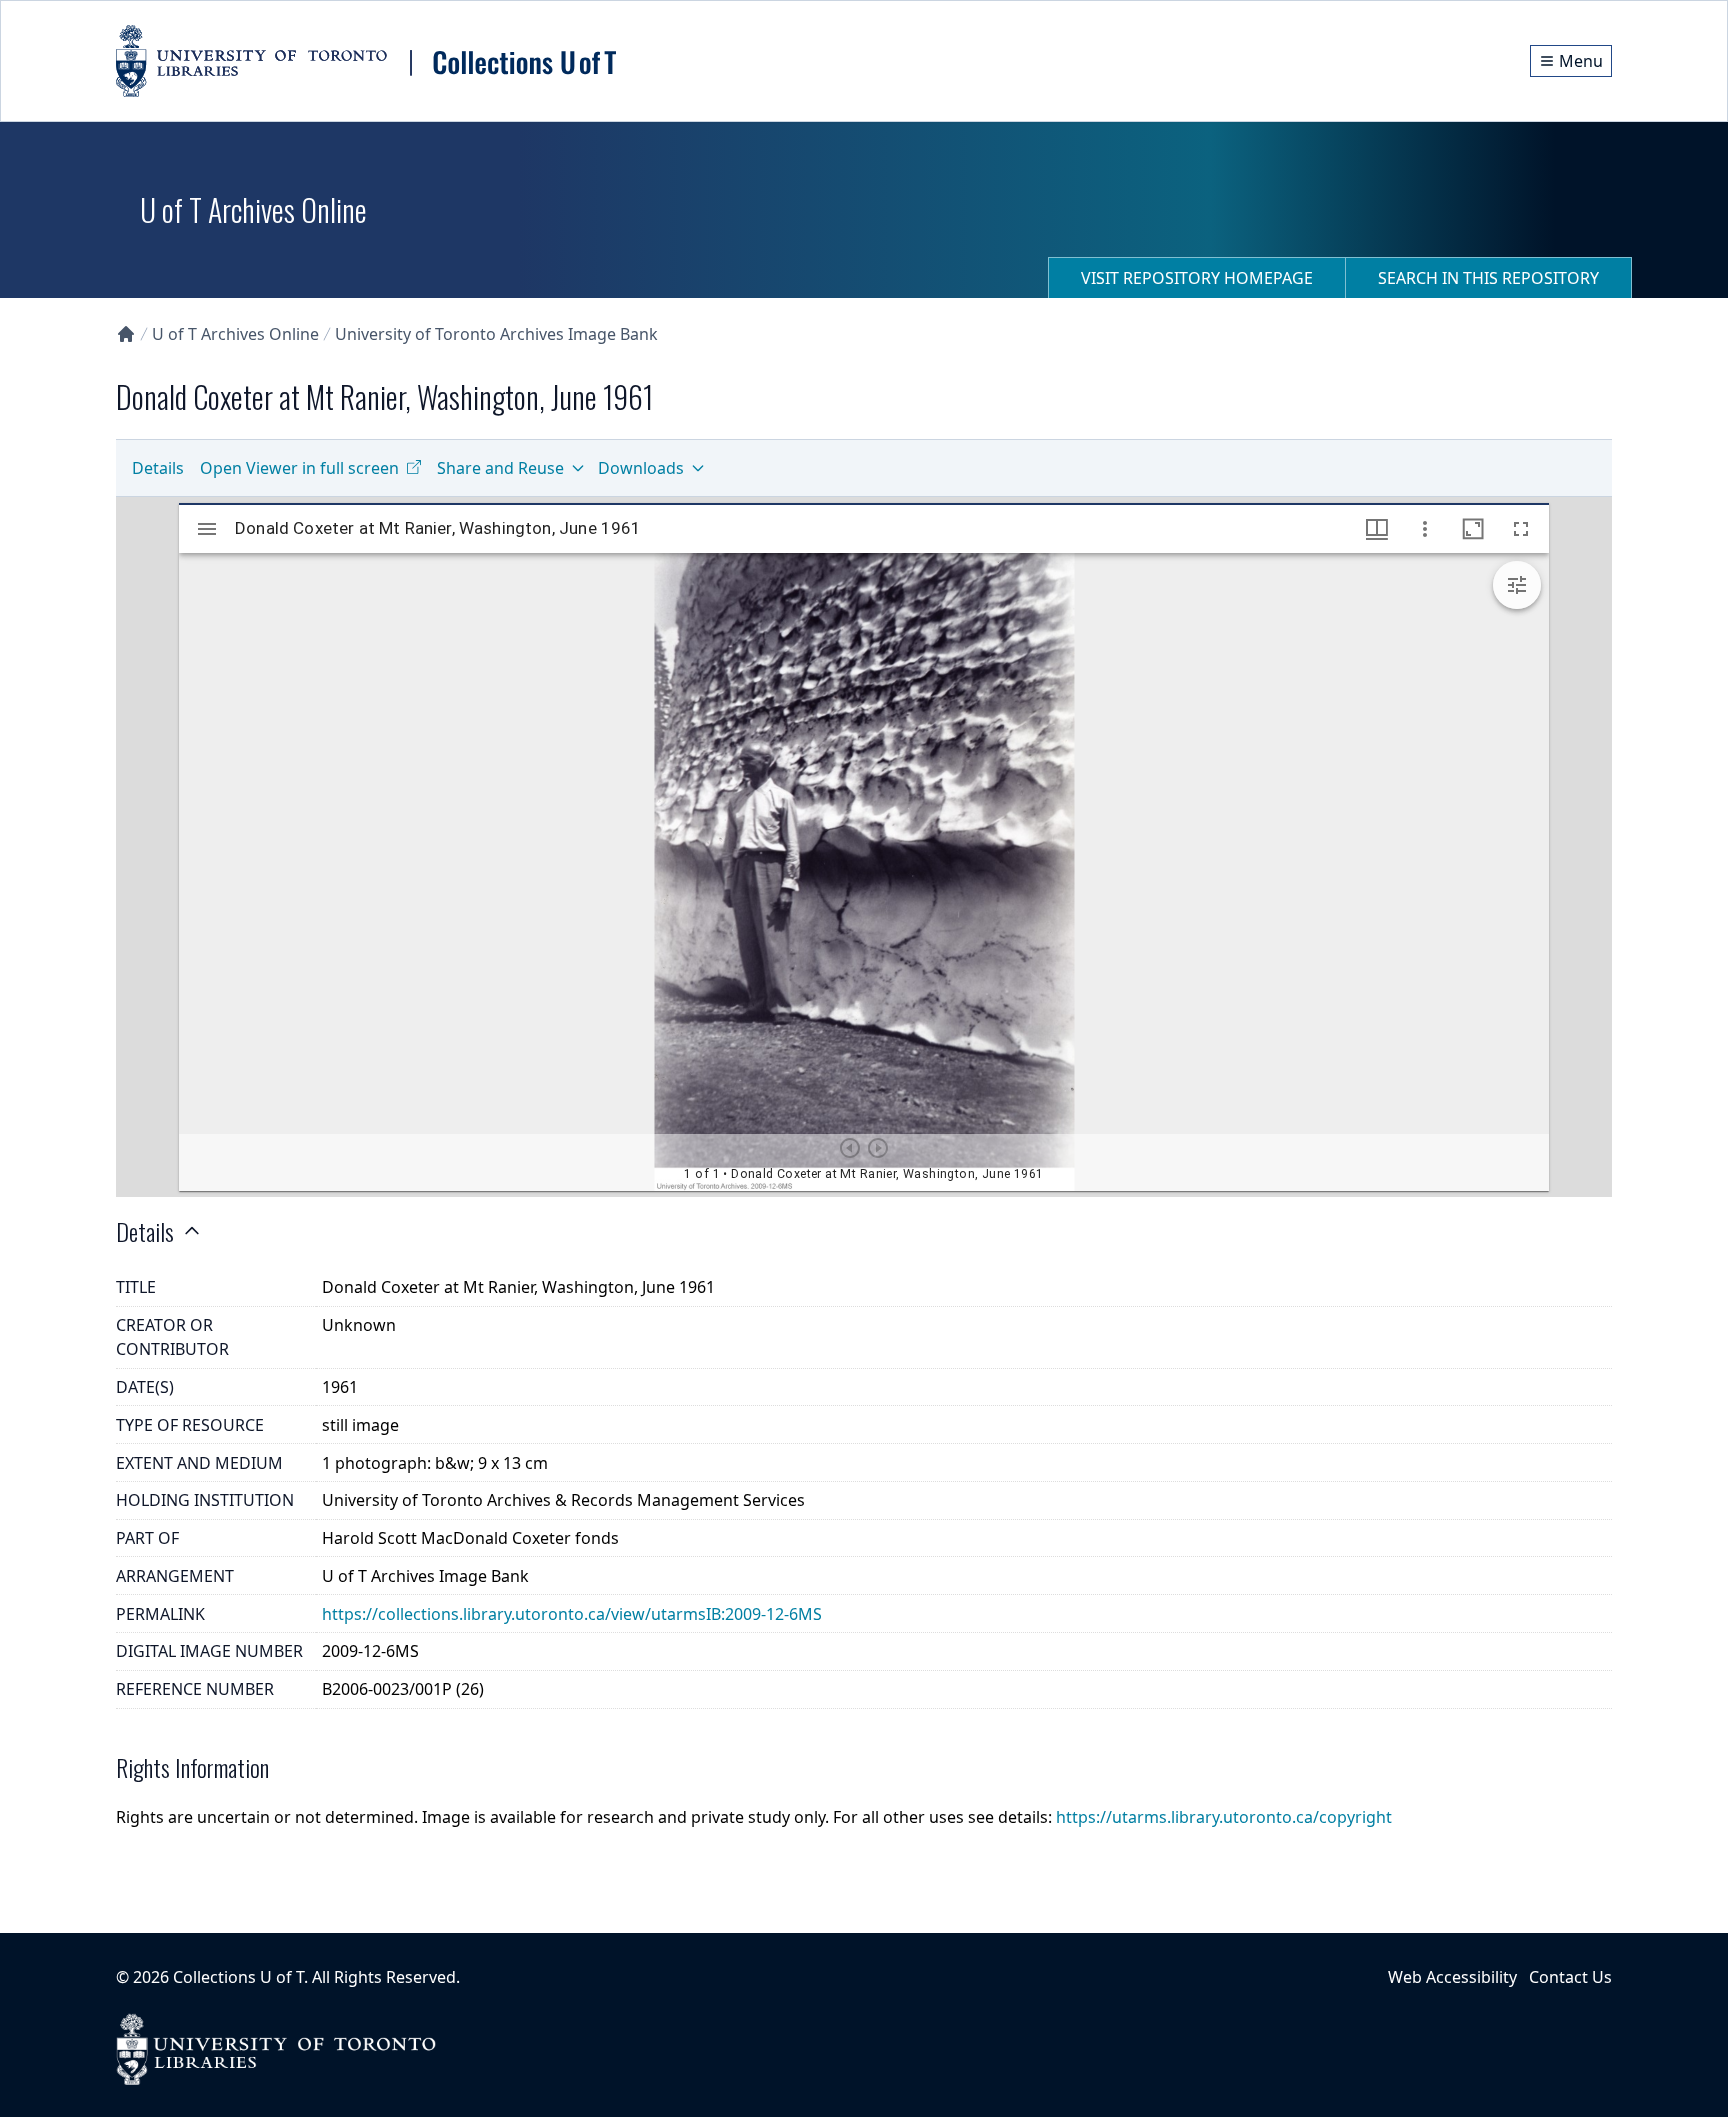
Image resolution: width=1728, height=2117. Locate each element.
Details (158, 468)
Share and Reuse (500, 468)
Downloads (641, 468)
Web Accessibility (1452, 1977)
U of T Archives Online (235, 334)
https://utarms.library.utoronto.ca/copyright (1224, 1817)
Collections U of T (238, 1977)
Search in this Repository (1488, 278)
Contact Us (1570, 1977)
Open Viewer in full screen (299, 468)
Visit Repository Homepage (1197, 278)
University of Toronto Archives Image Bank (496, 334)
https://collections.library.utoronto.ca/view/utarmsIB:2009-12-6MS (572, 1614)
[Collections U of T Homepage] (126, 334)
